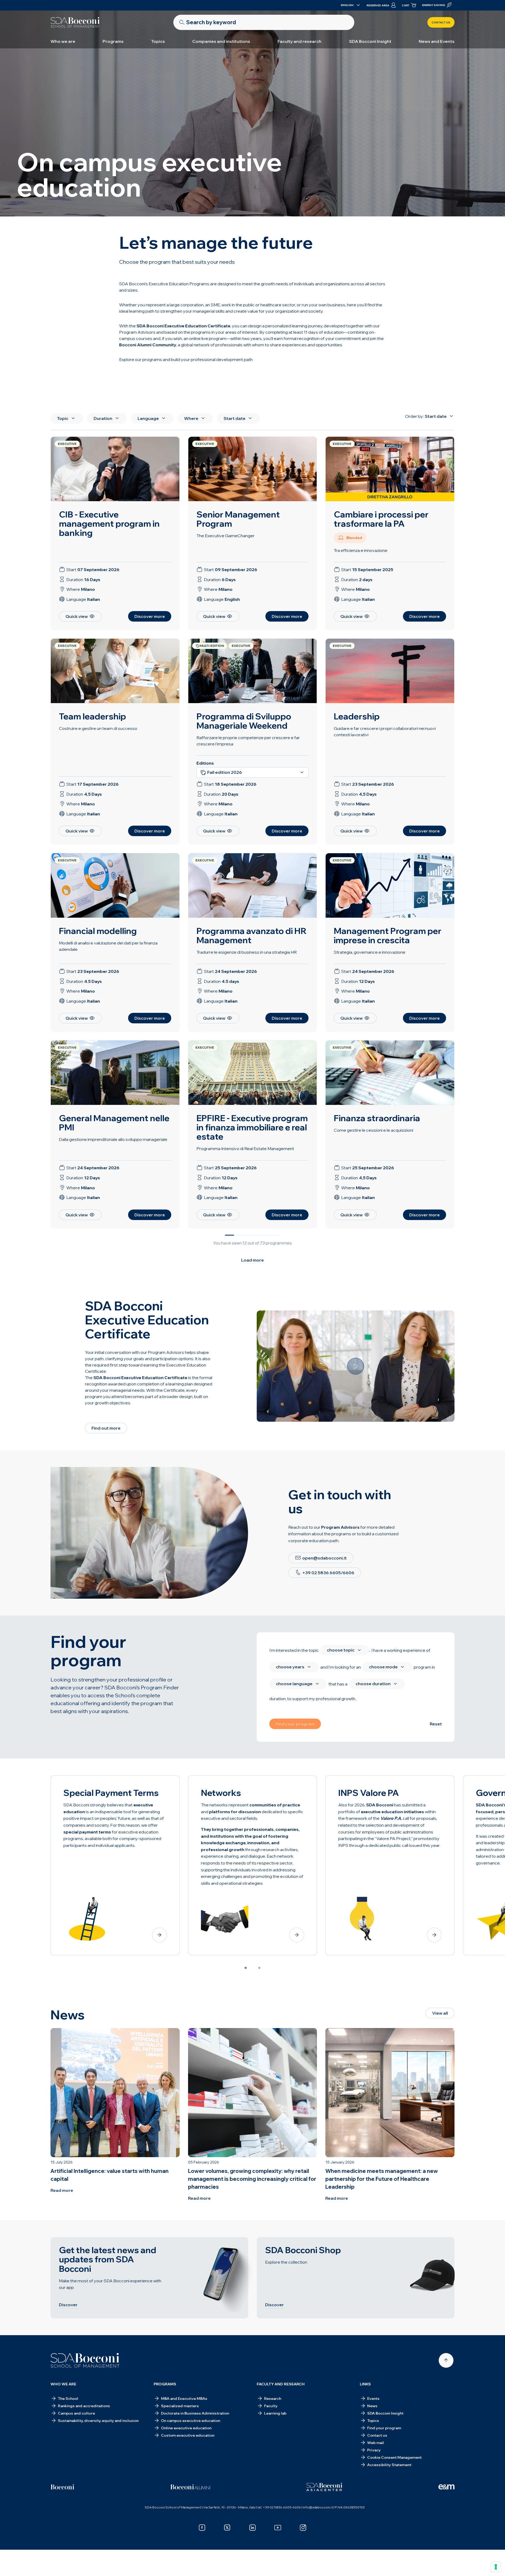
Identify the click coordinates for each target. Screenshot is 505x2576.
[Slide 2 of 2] (259, 1968)
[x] (227, 2528)
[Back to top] (446, 2360)
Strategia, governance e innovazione (370, 952)
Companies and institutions (221, 41)
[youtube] (278, 2528)
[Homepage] (85, 2360)
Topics (158, 41)
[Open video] (356, 1366)
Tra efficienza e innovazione (361, 550)
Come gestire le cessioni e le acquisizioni (373, 1130)
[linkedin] (252, 2528)
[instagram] (303, 2528)
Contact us (441, 22)
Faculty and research (299, 41)
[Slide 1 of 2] (246, 1968)
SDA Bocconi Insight (370, 41)
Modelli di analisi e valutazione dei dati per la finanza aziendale (108, 946)
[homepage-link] (75, 22)
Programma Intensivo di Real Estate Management (245, 1149)
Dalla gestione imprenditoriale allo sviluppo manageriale (113, 1139)
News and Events (437, 41)
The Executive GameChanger (226, 536)
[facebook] (202, 2528)
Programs (113, 41)
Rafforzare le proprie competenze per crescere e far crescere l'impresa (248, 741)
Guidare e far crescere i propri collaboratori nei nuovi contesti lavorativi (385, 731)
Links (365, 2384)
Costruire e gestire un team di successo (98, 728)
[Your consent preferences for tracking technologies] (496, 2567)
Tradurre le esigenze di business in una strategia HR (247, 952)
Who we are (63, 41)
